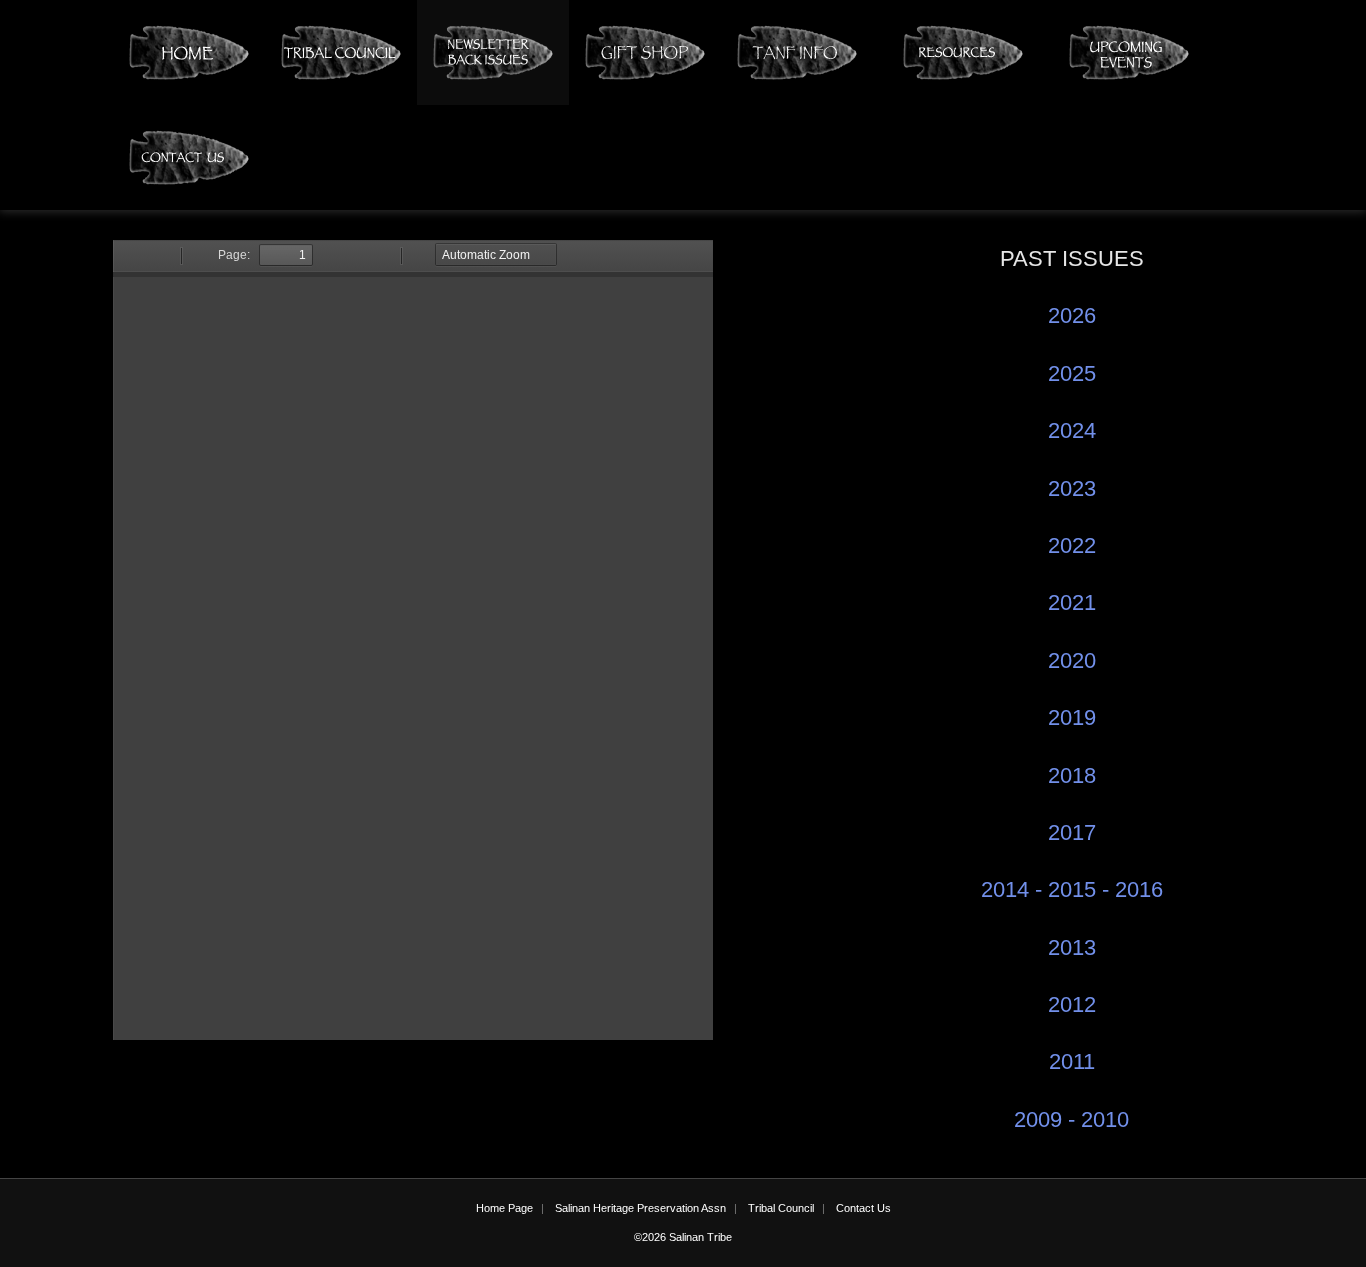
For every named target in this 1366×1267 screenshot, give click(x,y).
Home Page (504, 1208)
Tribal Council (781, 1208)
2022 (1072, 545)
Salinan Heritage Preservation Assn (640, 1208)
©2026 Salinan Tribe (683, 1237)
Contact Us (863, 1208)
